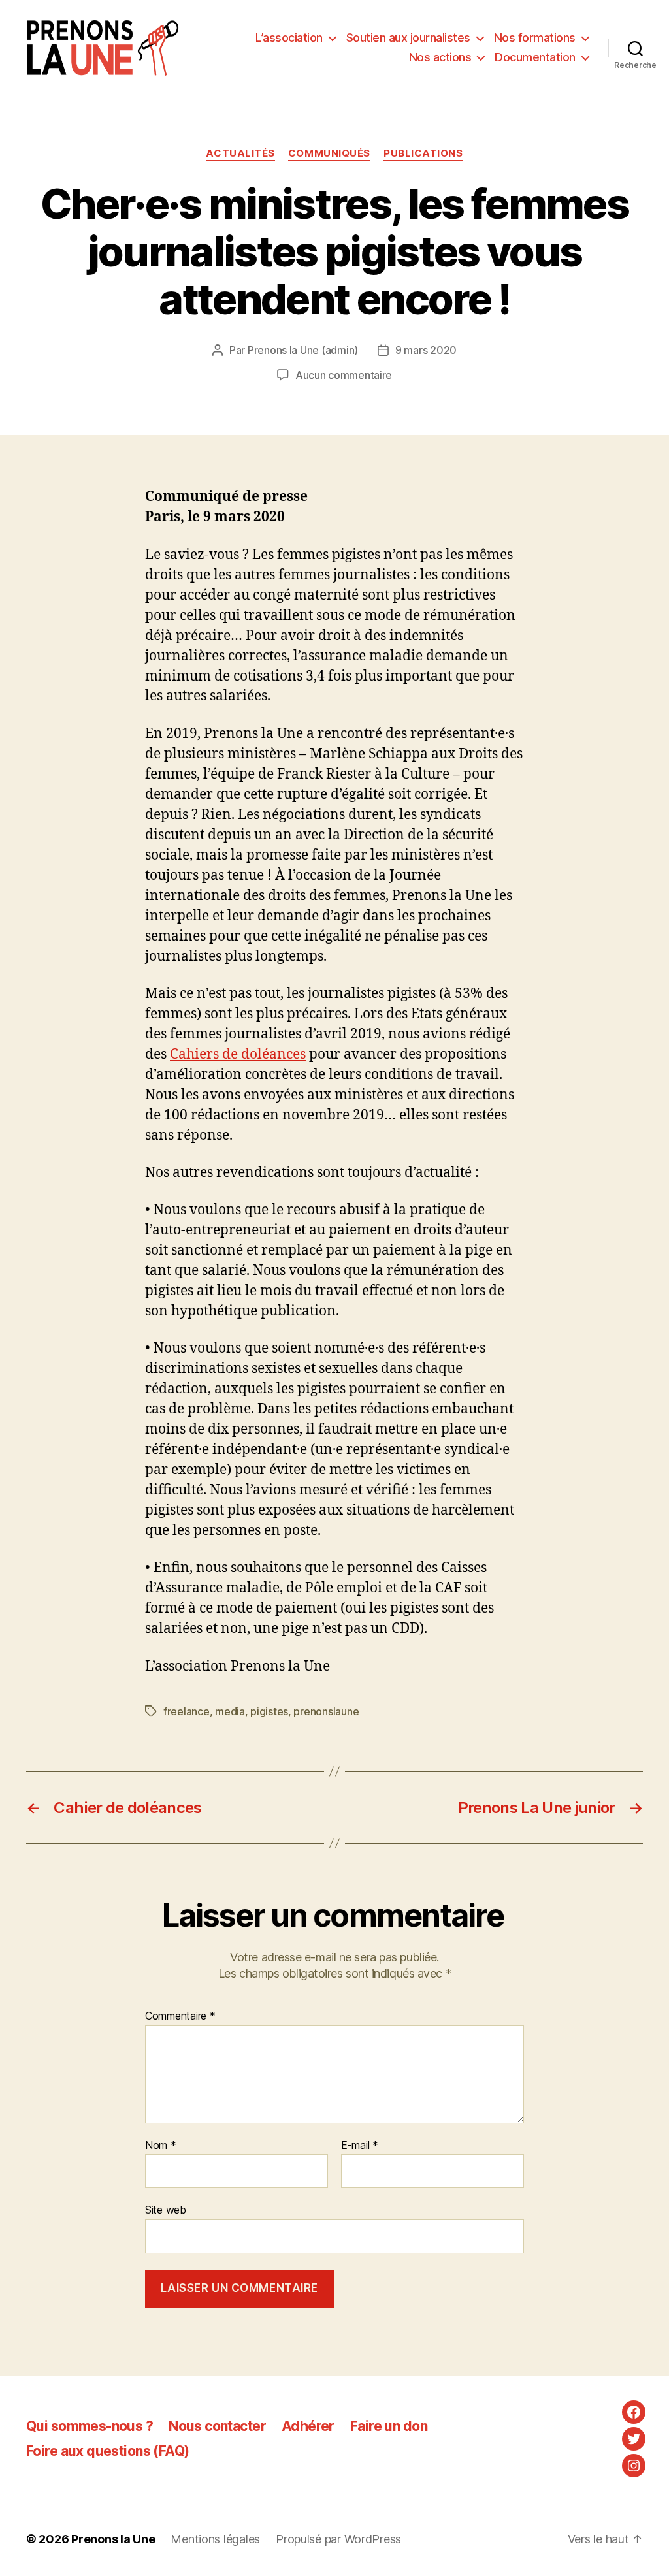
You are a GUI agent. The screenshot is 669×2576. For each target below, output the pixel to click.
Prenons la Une (113, 2539)
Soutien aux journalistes (408, 38)
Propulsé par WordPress (338, 2539)
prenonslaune (326, 1711)
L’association (289, 38)
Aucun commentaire (344, 375)
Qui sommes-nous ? (90, 2426)
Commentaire (180, 2016)
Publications (423, 153)
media (230, 1711)
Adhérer (308, 2426)
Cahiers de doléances (238, 1055)
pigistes (269, 1711)
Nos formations (535, 38)
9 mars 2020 (426, 350)
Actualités (240, 153)
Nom (161, 2146)
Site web (166, 2210)
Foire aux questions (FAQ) (107, 2451)
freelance (187, 1711)
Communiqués (329, 153)
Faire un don (389, 2426)
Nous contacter (217, 2426)
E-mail (360, 2146)
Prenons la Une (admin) (303, 350)
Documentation (535, 57)
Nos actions (440, 57)
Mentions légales (215, 2539)
